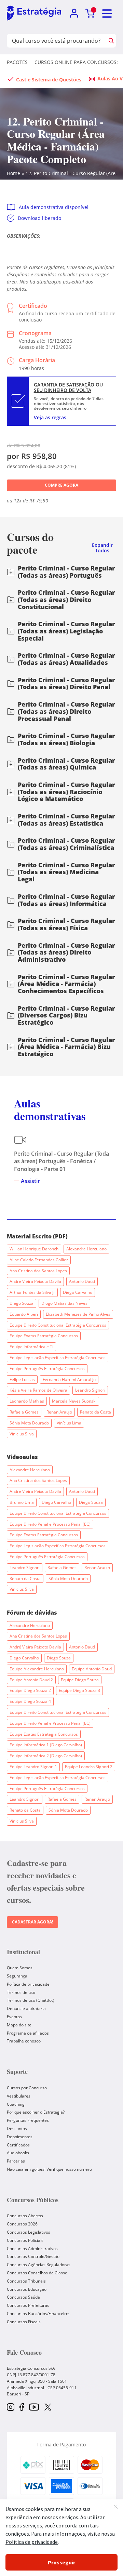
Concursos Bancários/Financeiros (39, 2314)
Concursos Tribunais (26, 2281)
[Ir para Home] (34, 14)
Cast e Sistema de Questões (49, 80)
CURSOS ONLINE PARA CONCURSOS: (76, 62)
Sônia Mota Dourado (29, 1423)
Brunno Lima (22, 1502)
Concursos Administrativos (32, 2249)
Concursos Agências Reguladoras (39, 2265)
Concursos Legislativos (29, 2232)
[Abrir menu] (107, 14)
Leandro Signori (90, 1390)
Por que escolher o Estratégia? (36, 2112)
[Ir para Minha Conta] (74, 14)
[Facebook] (22, 2408)
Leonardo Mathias (27, 1401)
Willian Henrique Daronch (34, 1249)
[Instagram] (11, 2408)
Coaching (16, 2104)
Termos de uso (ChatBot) (31, 2000)
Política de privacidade (28, 1984)
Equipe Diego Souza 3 (79, 1690)
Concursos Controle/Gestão (33, 2256)
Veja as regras (50, 417)
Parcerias (16, 2161)
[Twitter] (48, 2408)
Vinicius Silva (22, 1434)
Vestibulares (19, 2096)
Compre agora (61, 485)
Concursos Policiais (25, 2240)
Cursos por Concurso (27, 2088)
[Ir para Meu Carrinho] (90, 14)
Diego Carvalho (78, 1292)
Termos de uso (21, 1992)
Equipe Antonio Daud (92, 1669)
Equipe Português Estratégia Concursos (47, 1369)
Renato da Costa (95, 1412)
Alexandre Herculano (86, 1249)
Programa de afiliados (28, 2033)
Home (13, 173)
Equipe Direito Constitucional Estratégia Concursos (58, 1325)
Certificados (18, 2145)
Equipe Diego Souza (80, 1680)
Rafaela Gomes (24, 1412)
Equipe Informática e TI (31, 1347)
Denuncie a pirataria (26, 2008)
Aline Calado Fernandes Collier (39, 1260)
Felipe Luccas (22, 1379)
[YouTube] (34, 2408)
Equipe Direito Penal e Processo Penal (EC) (50, 1524)
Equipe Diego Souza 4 (30, 1701)
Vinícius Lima (69, 1423)
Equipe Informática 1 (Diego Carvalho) (46, 1745)
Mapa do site (19, 2025)
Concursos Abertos (25, 2216)
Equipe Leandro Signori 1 (33, 1767)
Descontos (17, 2128)
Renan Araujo (59, 1412)
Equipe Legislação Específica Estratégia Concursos (58, 1358)
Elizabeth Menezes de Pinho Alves (78, 1314)
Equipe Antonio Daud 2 (31, 1680)
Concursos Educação (27, 2289)
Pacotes (17, 62)
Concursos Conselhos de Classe (37, 2273)
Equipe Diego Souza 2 (30, 1690)
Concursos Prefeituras (28, 2305)
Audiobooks (18, 2153)
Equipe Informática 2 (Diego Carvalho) (46, 1756)
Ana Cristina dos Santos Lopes (38, 1271)
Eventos (14, 2017)
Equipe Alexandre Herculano (37, 1669)
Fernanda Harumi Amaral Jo (69, 1379)
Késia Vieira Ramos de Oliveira (38, 1390)
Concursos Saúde (23, 2297)
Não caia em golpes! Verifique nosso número (49, 2169)
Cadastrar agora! (32, 1922)
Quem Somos (20, 1968)
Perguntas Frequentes (28, 2120)
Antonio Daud (82, 1281)
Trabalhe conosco (24, 2041)
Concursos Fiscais (24, 2322)
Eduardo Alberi (24, 1314)
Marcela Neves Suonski (74, 1401)
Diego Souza (22, 1303)
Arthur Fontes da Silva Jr (32, 1292)
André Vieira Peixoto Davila (35, 1281)
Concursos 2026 (22, 2224)
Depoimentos (20, 2137)
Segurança (17, 1976)
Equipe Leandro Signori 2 (89, 1767)
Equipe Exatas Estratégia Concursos (44, 1336)
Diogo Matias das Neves (64, 1303)
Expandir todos (102, 548)
